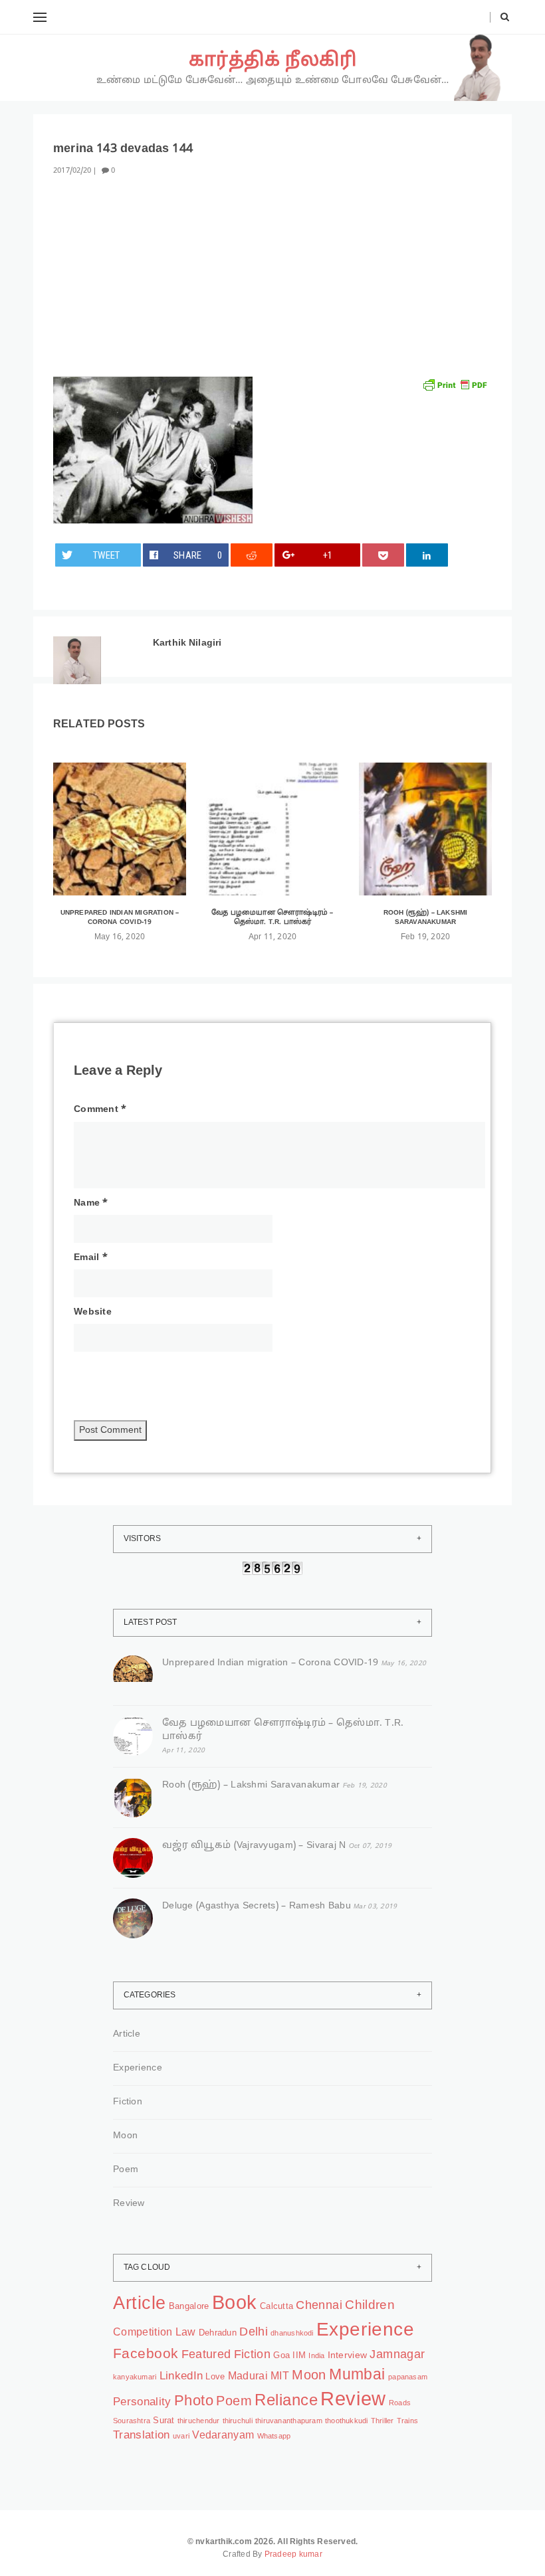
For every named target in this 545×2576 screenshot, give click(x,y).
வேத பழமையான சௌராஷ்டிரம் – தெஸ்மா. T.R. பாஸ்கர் (272, 918)
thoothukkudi (347, 2422)
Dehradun (218, 2334)
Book (235, 2304)
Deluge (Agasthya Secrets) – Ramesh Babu (257, 1906)
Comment (100, 1110)
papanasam (408, 2378)
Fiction (128, 2102)
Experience (138, 2068)
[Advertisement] (272, 284)
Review (129, 2204)
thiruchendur (199, 2422)
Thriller (382, 2422)
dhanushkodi (292, 2334)
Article (127, 2034)
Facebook (146, 2354)
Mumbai (357, 2376)
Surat (163, 2421)
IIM (299, 2356)
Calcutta (276, 2307)
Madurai (248, 2377)
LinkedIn (181, 2376)
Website (93, 1312)
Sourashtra (132, 2422)
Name (91, 1203)
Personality (142, 2402)
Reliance (286, 2401)
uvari (181, 2437)
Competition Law (155, 2333)
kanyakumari (135, 2378)
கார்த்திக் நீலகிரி (273, 61)
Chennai (319, 2306)
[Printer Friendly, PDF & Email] (455, 385)
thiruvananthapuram (289, 2422)
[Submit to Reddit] (252, 555)
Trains (407, 2422)
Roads (400, 2404)
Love (215, 2377)
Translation (142, 2436)
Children (370, 2306)
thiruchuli (238, 2422)
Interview (348, 2355)
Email (91, 1258)
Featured (206, 2355)
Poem (126, 2170)
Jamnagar (397, 2355)
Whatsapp (274, 2437)
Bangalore (189, 2307)
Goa (281, 2356)
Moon (125, 2136)
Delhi (254, 2333)
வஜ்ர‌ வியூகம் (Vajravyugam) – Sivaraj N (254, 1846)
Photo (194, 2401)
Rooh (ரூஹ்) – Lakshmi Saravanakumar (426, 918)
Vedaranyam (223, 2436)
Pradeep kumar (293, 2555)
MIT (280, 2377)
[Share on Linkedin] (427, 555)
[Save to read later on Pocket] (383, 555)
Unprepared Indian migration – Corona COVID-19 (120, 918)
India (316, 2356)
